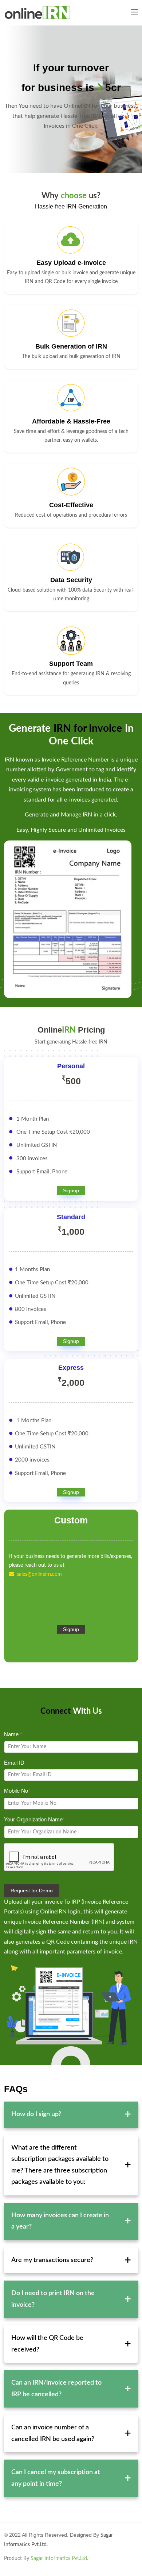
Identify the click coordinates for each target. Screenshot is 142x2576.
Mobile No (17, 1791)
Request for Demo (32, 1891)
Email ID (14, 1763)
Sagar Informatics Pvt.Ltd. (59, 2559)
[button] (134, 13)
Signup (71, 1190)
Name (13, 1734)
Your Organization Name (34, 1819)
